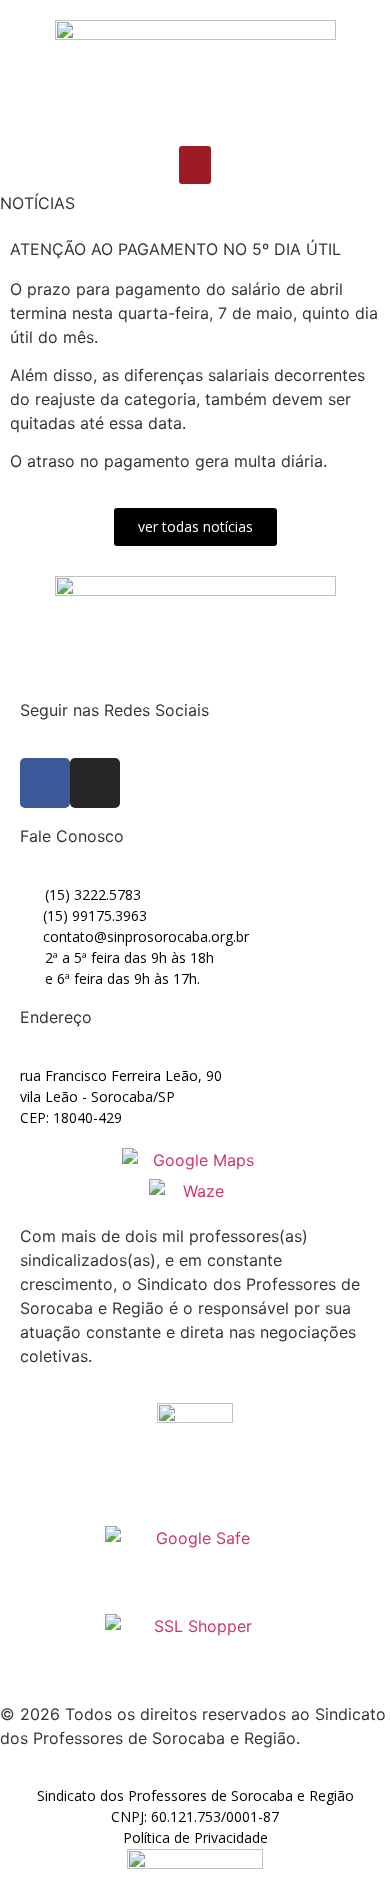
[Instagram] (95, 783)
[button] (195, 165)
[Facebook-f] (45, 783)
